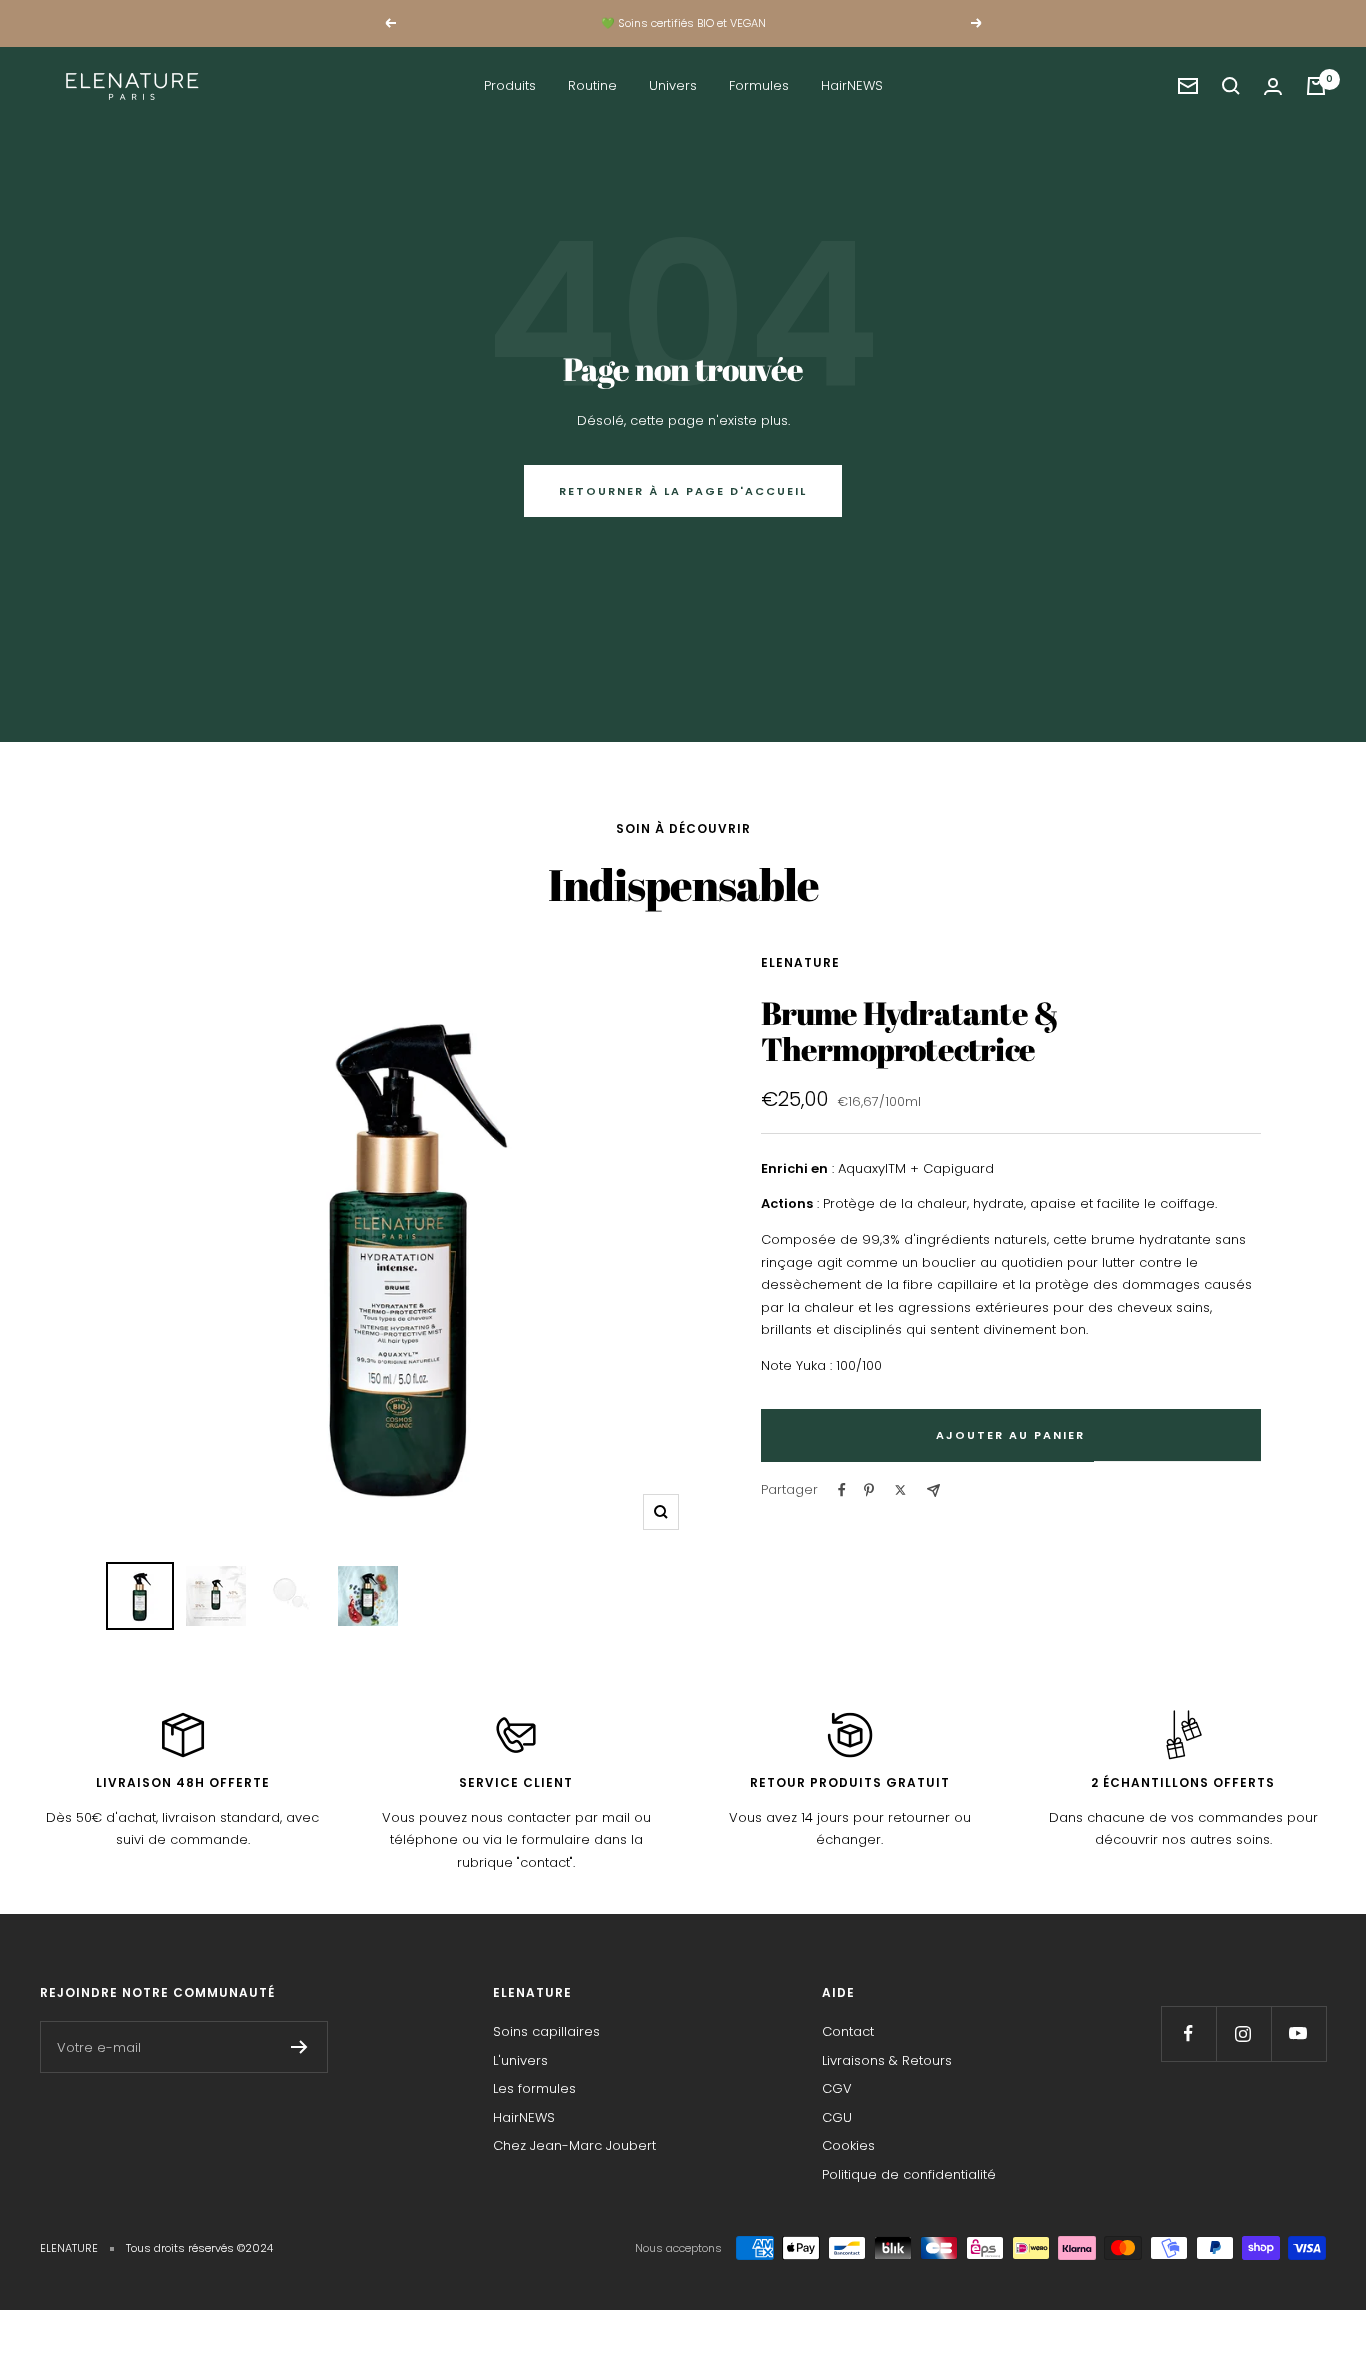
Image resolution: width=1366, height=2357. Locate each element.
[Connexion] (1273, 86)
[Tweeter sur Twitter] (900, 1490)
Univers (673, 85)
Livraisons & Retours (887, 2060)
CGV (837, 2088)
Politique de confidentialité (909, 2174)
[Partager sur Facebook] (842, 1490)
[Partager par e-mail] (933, 1490)
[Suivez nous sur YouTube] (1298, 2033)
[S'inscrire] (299, 2047)
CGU (837, 2117)
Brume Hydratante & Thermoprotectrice (910, 1030)
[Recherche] (1231, 86)
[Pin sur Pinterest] (869, 1490)
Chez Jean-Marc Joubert (574, 2145)
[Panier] (1316, 86)
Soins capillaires (546, 2031)
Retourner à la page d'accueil (683, 491)
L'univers (520, 2060)
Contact (848, 2031)
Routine (592, 85)
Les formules (534, 2088)
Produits (510, 85)
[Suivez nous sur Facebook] (1188, 2033)
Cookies (848, 2145)
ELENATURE (800, 962)
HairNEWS (852, 85)
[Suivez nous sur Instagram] (1243, 2033)
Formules (759, 85)
